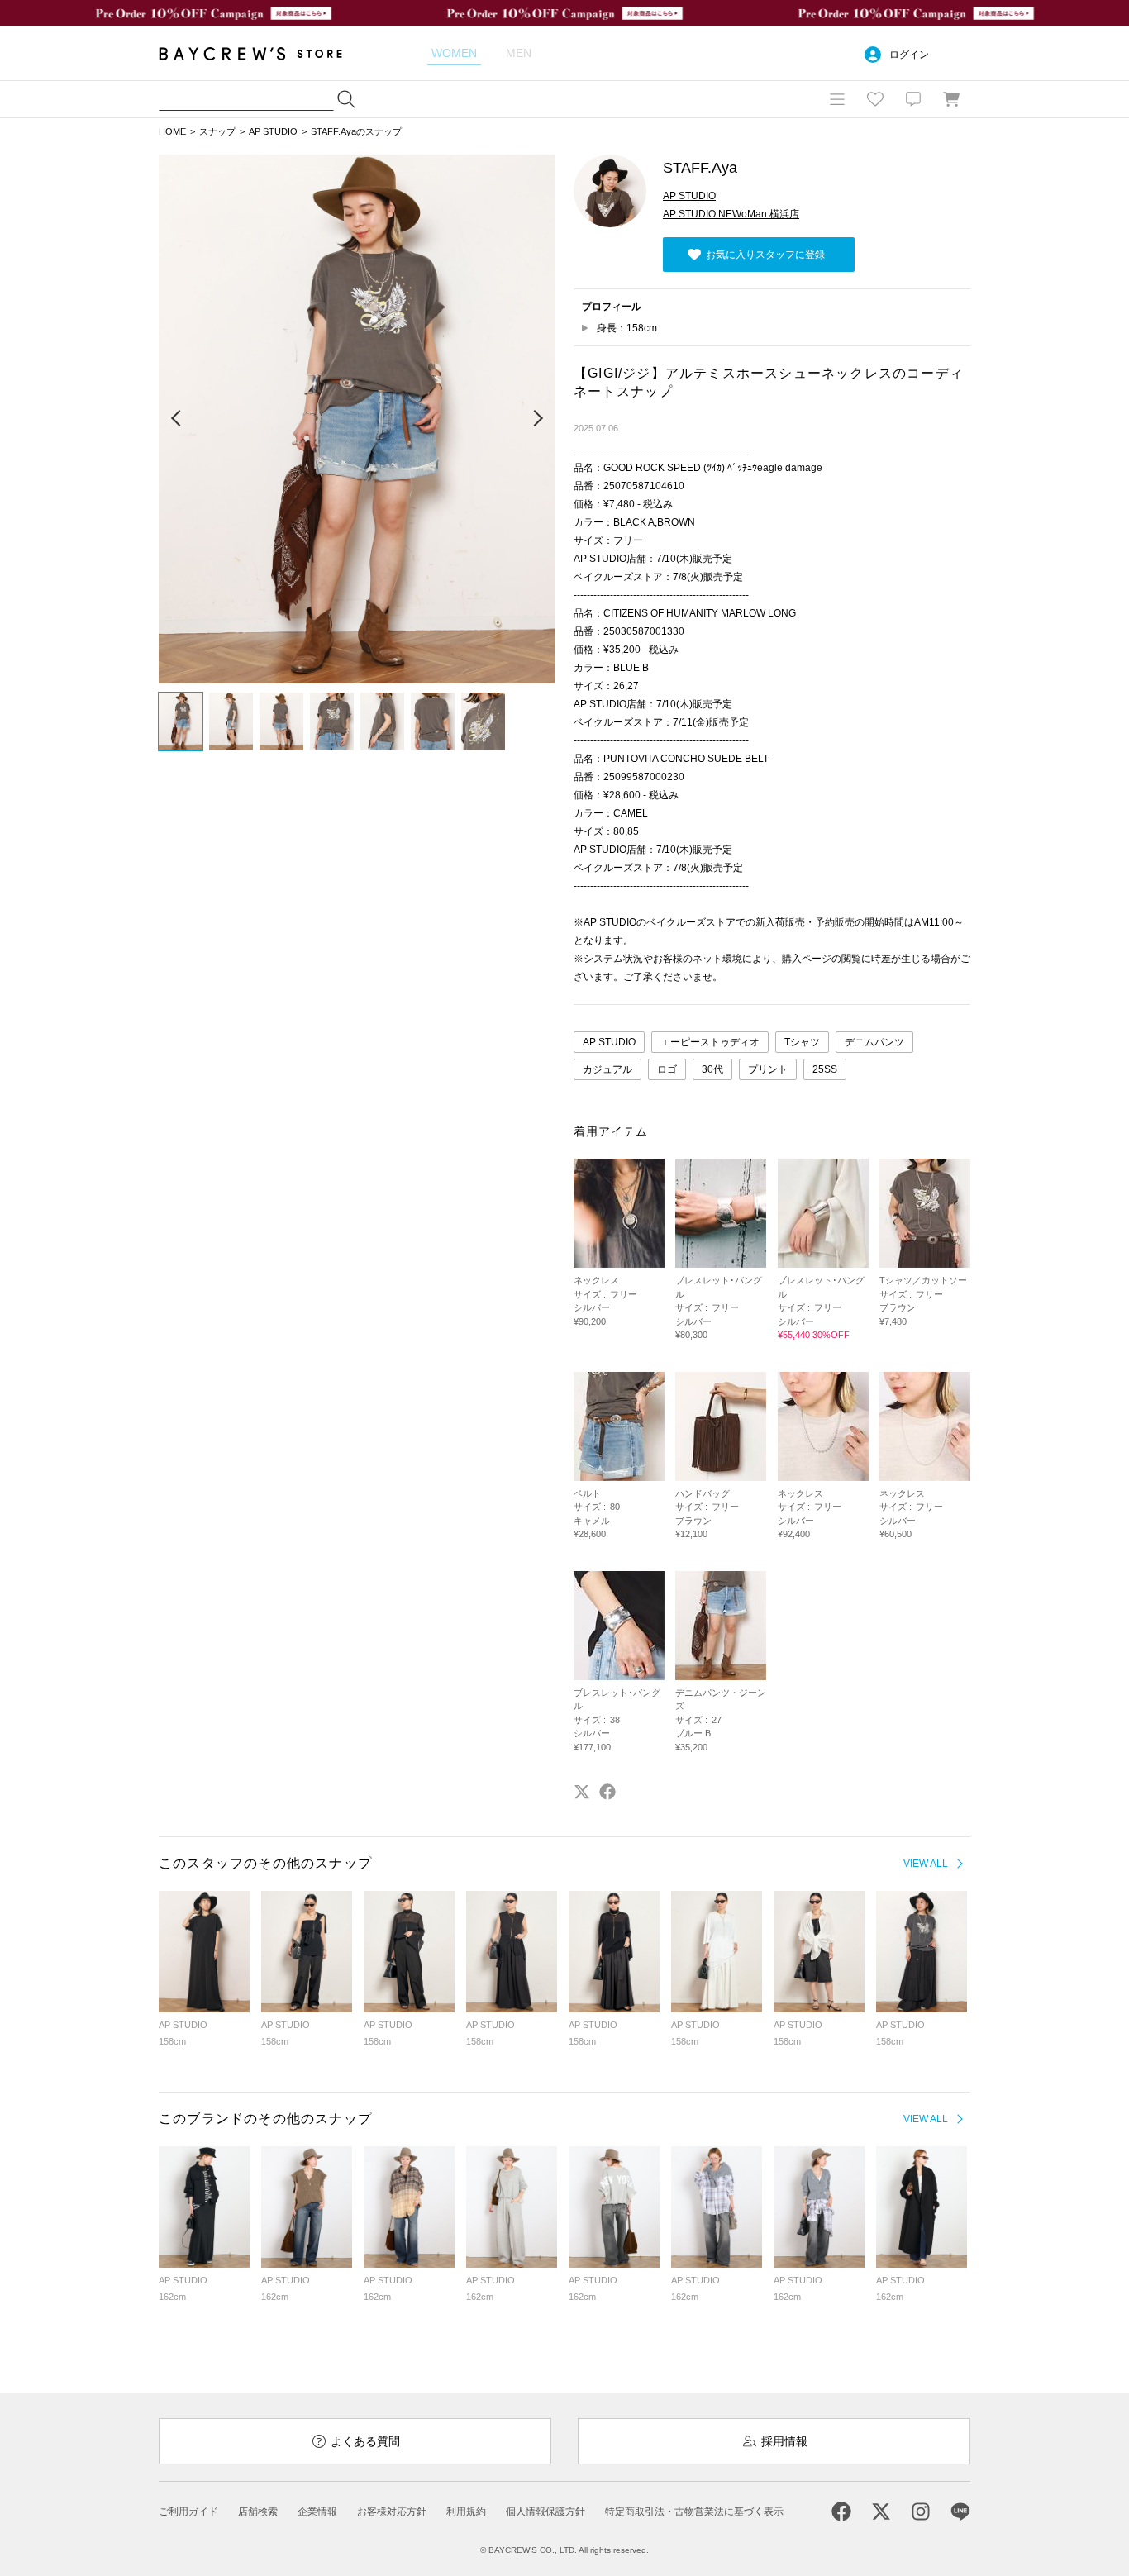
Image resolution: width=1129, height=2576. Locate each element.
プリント (768, 1069)
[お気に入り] (875, 99)
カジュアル (607, 1069)
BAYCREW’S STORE (262, 53)
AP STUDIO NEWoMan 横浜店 (731, 214)
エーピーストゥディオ (710, 1042)
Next (537, 419)
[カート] (951, 99)
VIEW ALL (926, 1864)
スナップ (217, 131)
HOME (172, 131)
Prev (177, 419)
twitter (582, 1792)
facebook (607, 1792)
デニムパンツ (874, 1042)
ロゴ (667, 1069)
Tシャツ (802, 1042)
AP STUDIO (273, 131)
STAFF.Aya (700, 168)
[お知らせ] (913, 99)
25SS (825, 1069)
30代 (712, 1069)
